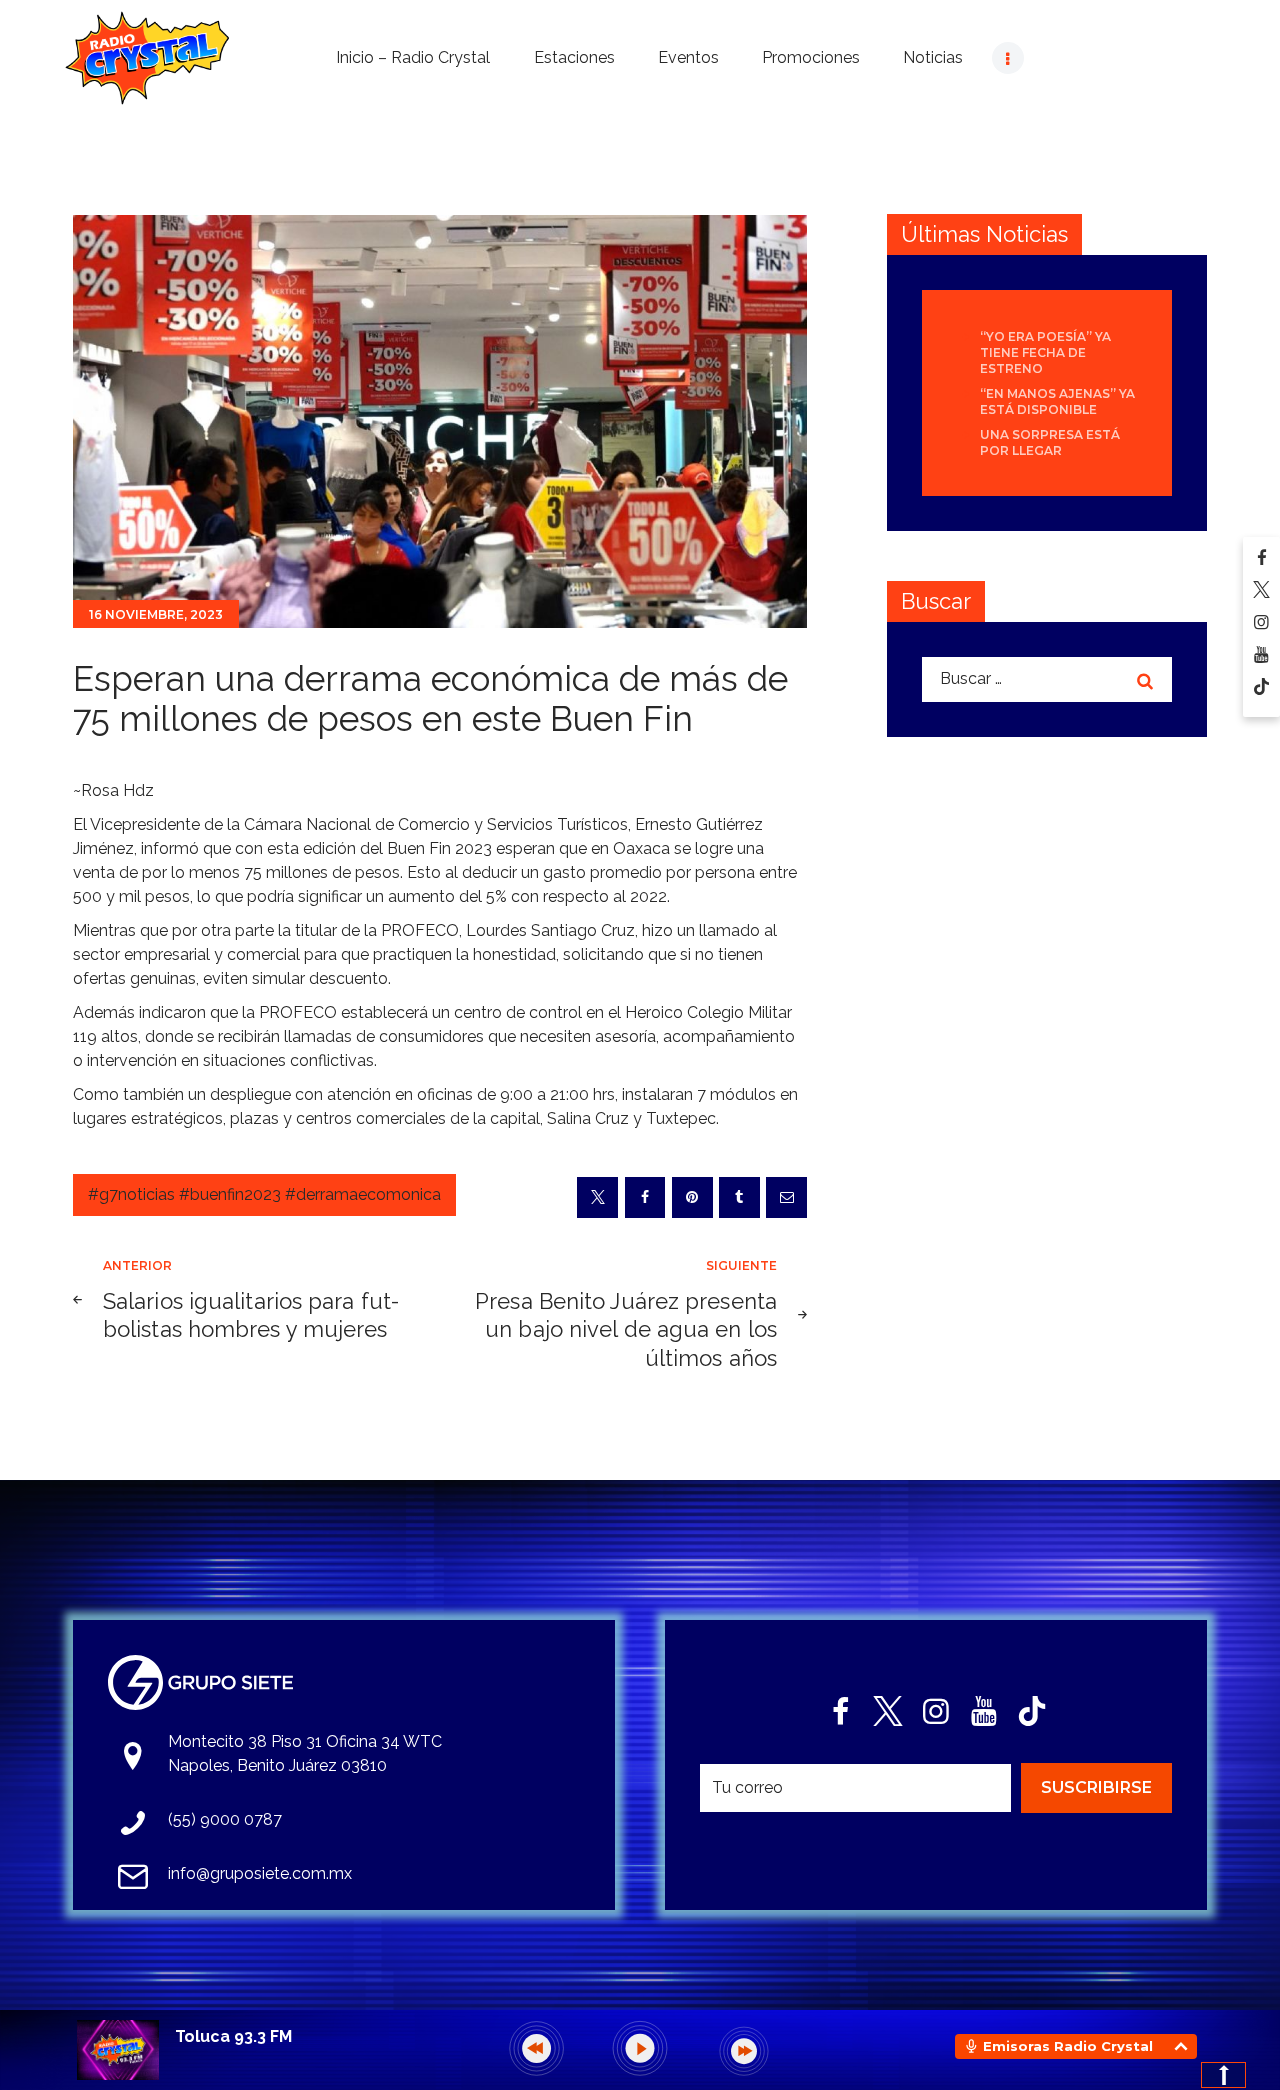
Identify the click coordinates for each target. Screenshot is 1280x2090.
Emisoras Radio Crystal (1068, 2046)
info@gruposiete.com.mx (260, 1873)
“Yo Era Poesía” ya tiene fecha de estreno (1045, 352)
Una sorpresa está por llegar (1050, 442)
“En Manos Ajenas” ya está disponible (1057, 401)
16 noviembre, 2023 (156, 614)
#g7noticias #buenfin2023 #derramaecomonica (264, 1194)
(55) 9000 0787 (225, 1819)
